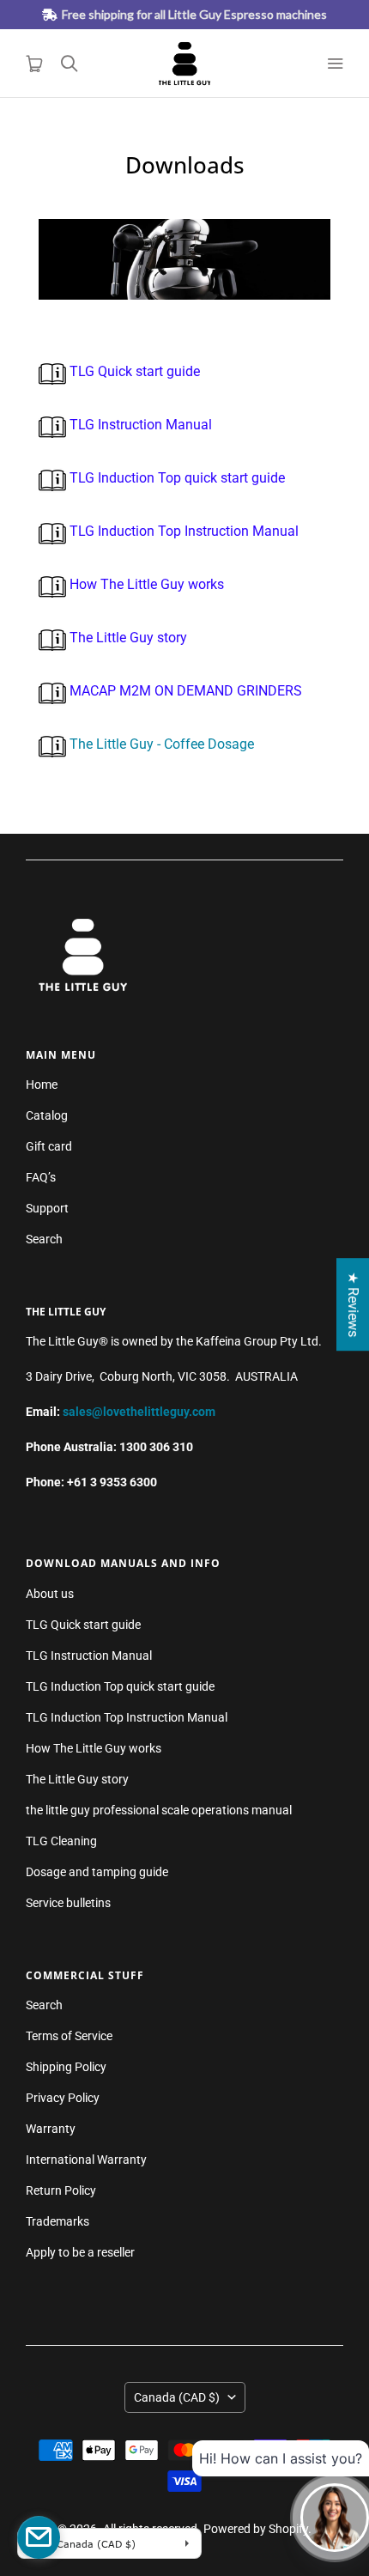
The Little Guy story (127, 638)
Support (47, 1208)
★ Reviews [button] (353, 1304)
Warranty (51, 2129)
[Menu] (335, 64)
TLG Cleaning (61, 1841)
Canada (177, 2397)
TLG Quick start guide (133, 371)
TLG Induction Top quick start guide (175, 478)
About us (50, 1594)
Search (44, 1239)
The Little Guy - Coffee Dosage (162, 744)
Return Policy (61, 2190)
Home (42, 1084)
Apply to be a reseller (80, 2252)
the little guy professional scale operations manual (159, 1810)
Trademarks (57, 2221)
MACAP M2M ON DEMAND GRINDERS (184, 691)
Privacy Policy (63, 2098)
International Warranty (86, 2160)
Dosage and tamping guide (97, 1872)
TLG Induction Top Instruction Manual (182, 531)
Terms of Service (69, 2036)
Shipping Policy (66, 2067)
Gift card (49, 1146)
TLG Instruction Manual (139, 425)
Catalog (47, 1115)
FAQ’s (41, 1177)
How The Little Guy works (145, 584)
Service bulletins (68, 1903)
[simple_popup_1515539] (39, 2537)
